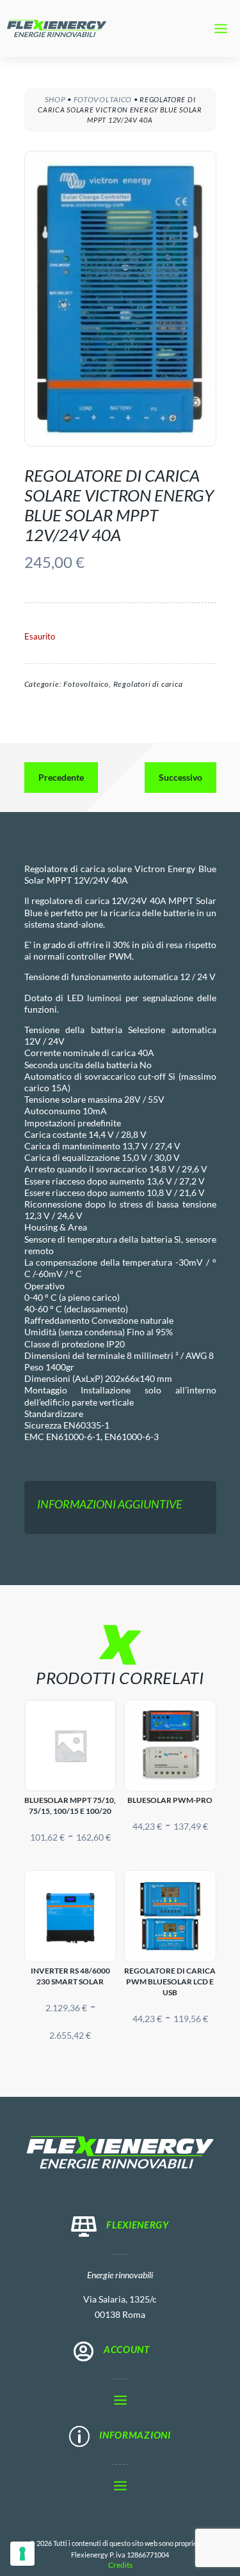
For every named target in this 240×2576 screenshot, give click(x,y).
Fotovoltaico (103, 99)
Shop (55, 99)
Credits (120, 2565)
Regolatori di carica (148, 684)
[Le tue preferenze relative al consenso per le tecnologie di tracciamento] (22, 2554)
